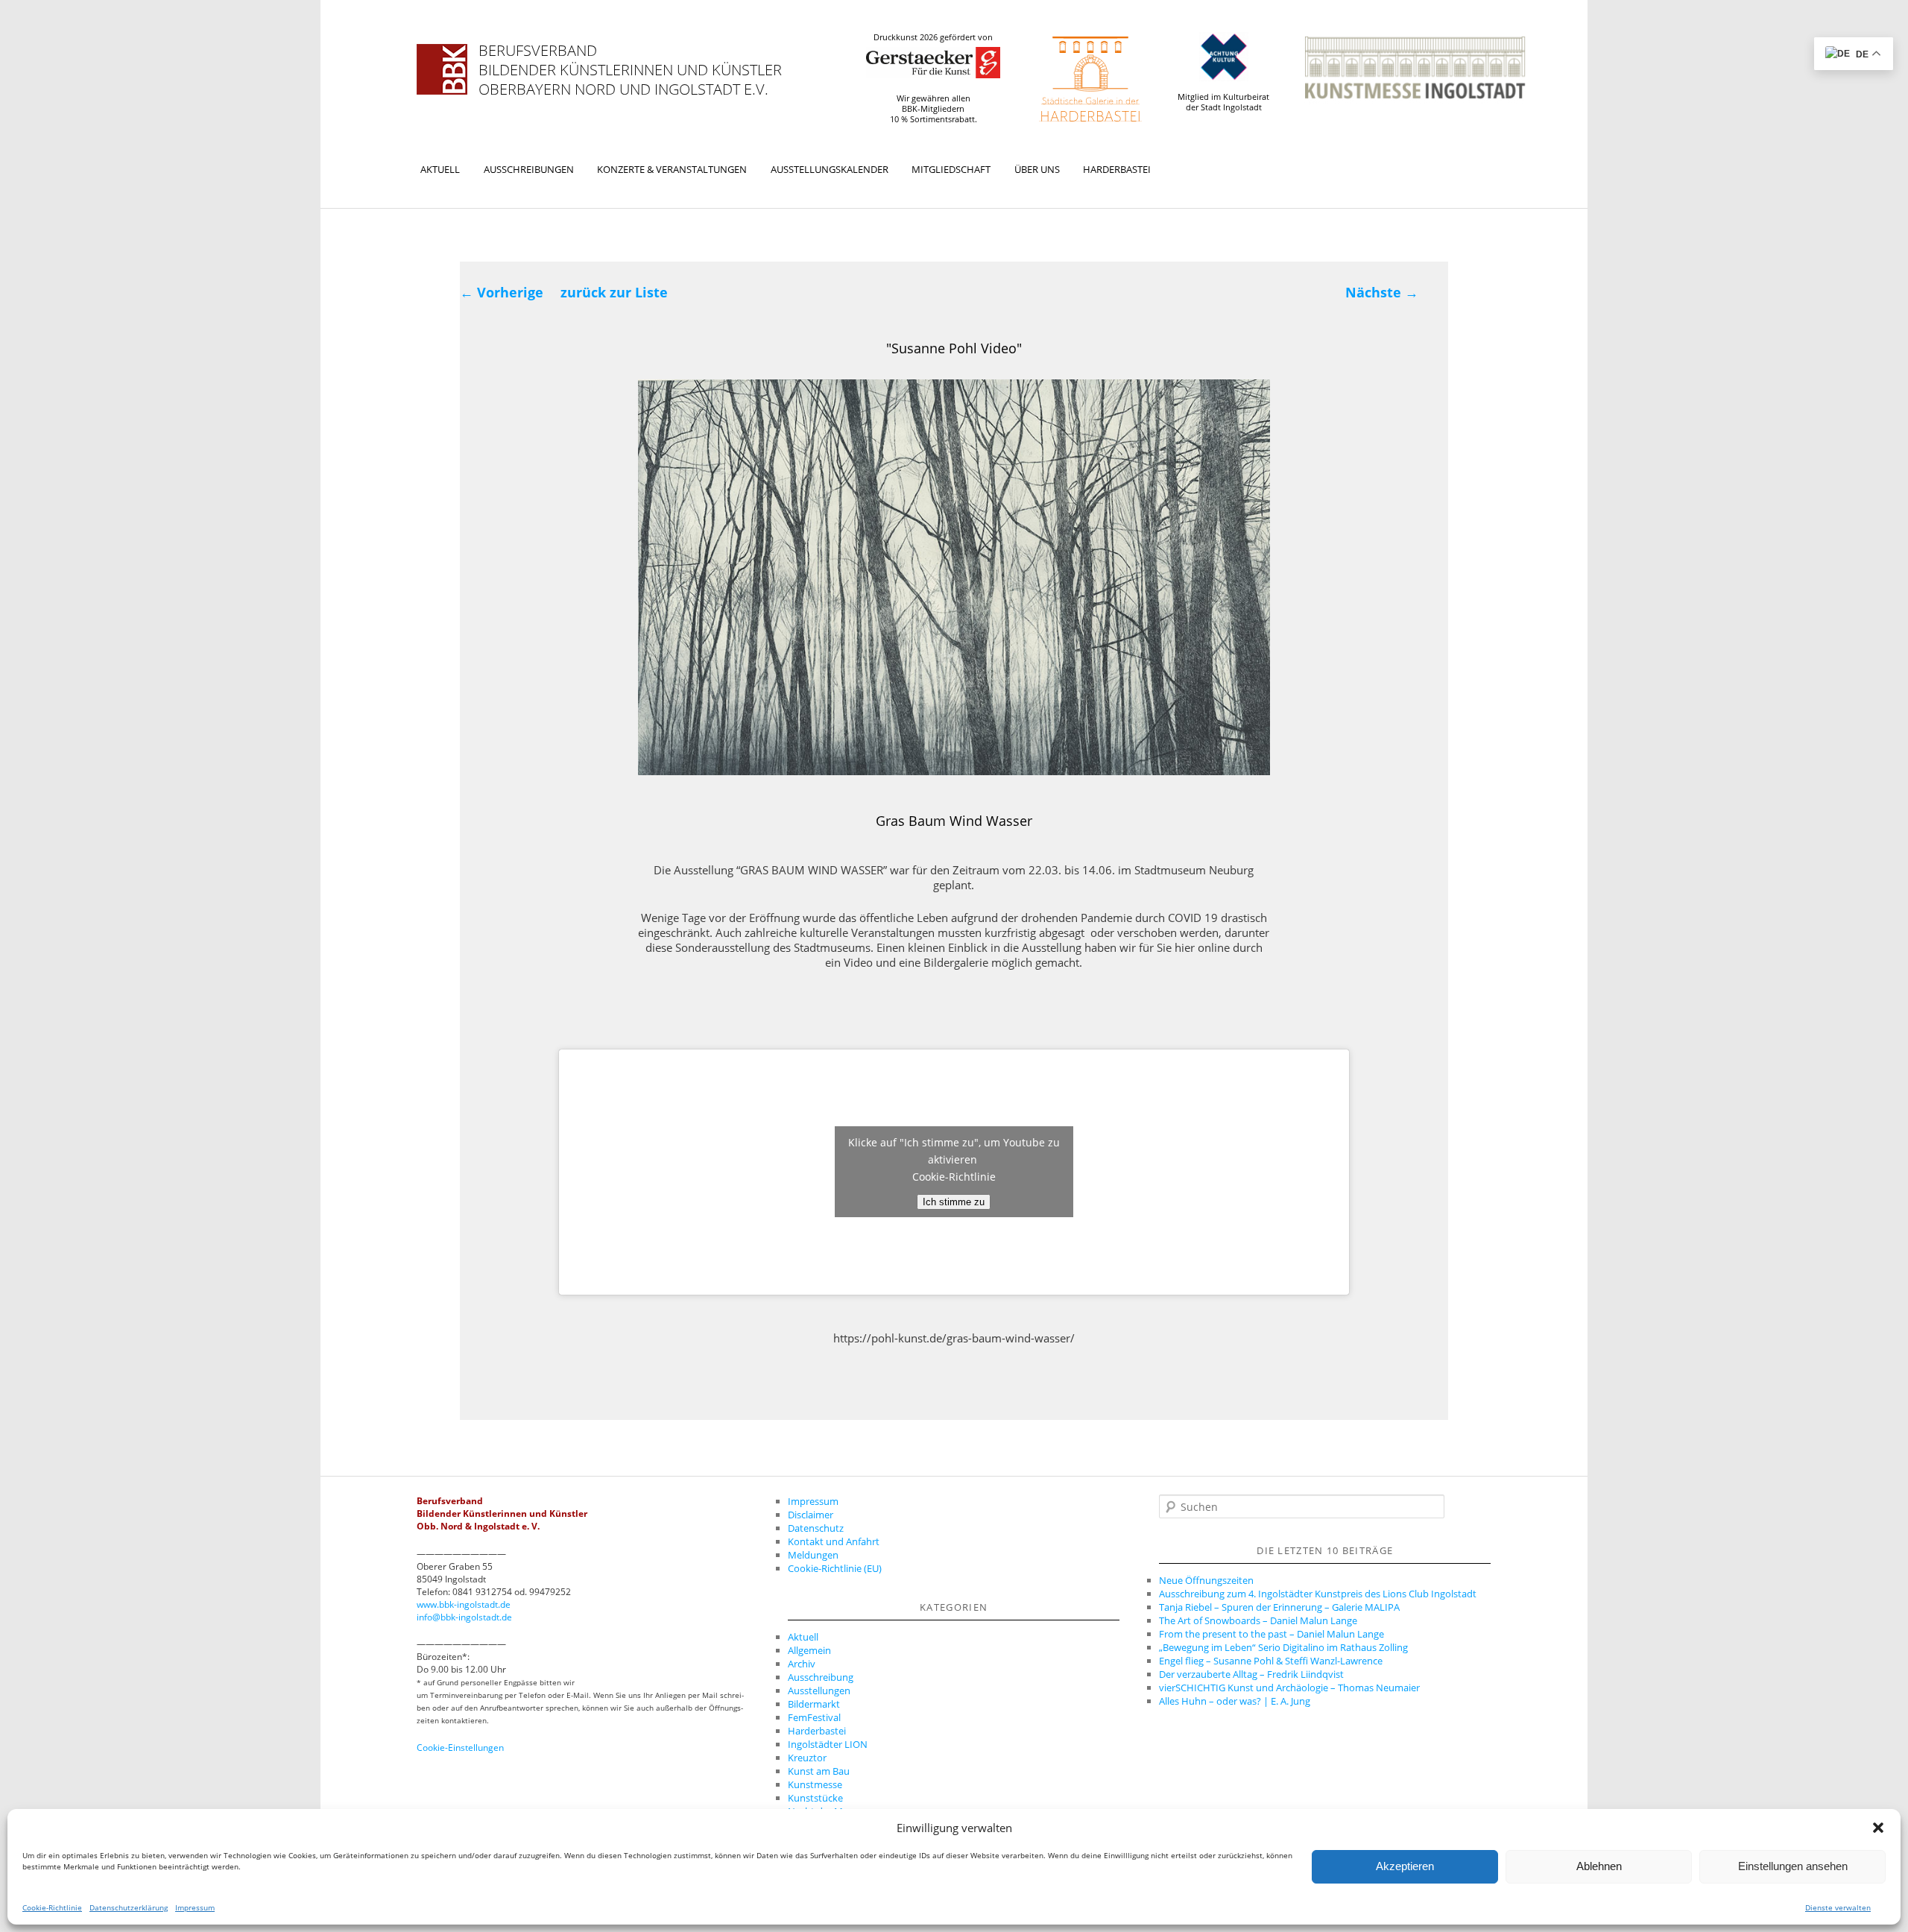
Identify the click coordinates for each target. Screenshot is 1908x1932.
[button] (1878, 1828)
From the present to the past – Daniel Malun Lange (1272, 1634)
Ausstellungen (819, 1690)
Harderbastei (1117, 169)
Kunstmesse (815, 1784)
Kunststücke (815, 1798)
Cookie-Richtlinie (52, 1907)
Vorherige (502, 292)
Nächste (1382, 292)
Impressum (195, 1907)
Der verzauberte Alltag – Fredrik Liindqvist (1251, 1674)
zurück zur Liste (614, 292)
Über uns (1037, 169)
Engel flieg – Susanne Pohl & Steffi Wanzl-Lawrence (1271, 1661)
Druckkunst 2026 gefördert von (933, 37)
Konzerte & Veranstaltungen (672, 169)
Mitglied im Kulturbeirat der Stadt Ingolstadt (1223, 102)
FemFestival (814, 1717)
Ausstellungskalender (830, 169)
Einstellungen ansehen (1793, 1867)
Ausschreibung (821, 1677)
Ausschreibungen (529, 169)
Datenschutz (816, 1528)
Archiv (802, 1664)
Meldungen (813, 1555)
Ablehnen (1599, 1867)
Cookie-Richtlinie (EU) (835, 1568)
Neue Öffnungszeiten (1206, 1580)
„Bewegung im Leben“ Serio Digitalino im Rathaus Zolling (1283, 1647)
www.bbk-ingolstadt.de (464, 1604)
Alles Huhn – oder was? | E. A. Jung (1235, 1701)
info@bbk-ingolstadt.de (464, 1617)
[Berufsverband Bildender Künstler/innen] (442, 69)
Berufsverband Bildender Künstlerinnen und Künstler (630, 60)
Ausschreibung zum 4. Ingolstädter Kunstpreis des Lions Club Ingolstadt (1318, 1594)
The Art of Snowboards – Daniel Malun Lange (1258, 1620)
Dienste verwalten (1838, 1907)
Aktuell (440, 169)
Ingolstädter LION (828, 1744)
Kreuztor (807, 1758)
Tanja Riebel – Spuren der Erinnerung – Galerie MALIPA (1279, 1607)
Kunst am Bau (819, 1771)
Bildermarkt (814, 1704)
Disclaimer (811, 1515)
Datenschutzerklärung (129, 1907)
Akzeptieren (1405, 1867)
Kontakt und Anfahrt (834, 1541)
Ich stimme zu (954, 1202)
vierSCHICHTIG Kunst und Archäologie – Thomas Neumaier (1289, 1688)
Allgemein (809, 1650)
